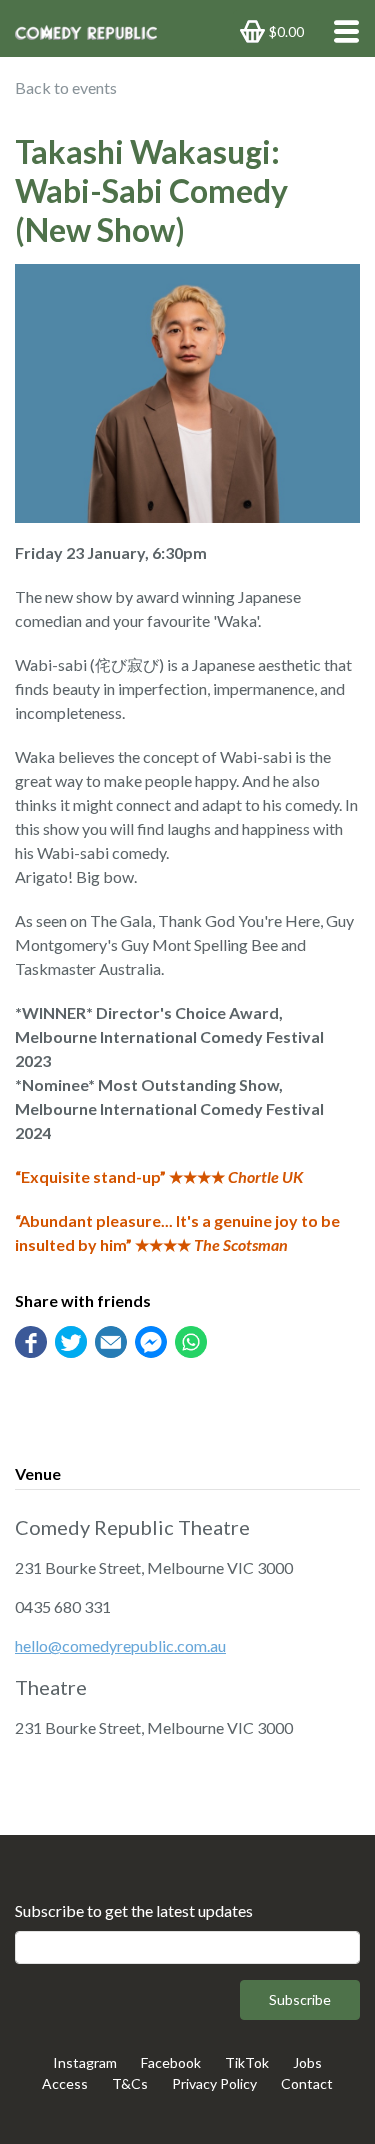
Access (65, 2083)
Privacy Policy (214, 2083)
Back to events (66, 87)
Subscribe (300, 1999)
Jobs (307, 2062)
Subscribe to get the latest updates (134, 1910)
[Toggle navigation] (340, 31)
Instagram (85, 2062)
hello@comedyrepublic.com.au (120, 1645)
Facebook (171, 2062)
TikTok (247, 2062)
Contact (307, 2083)
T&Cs (130, 2083)
